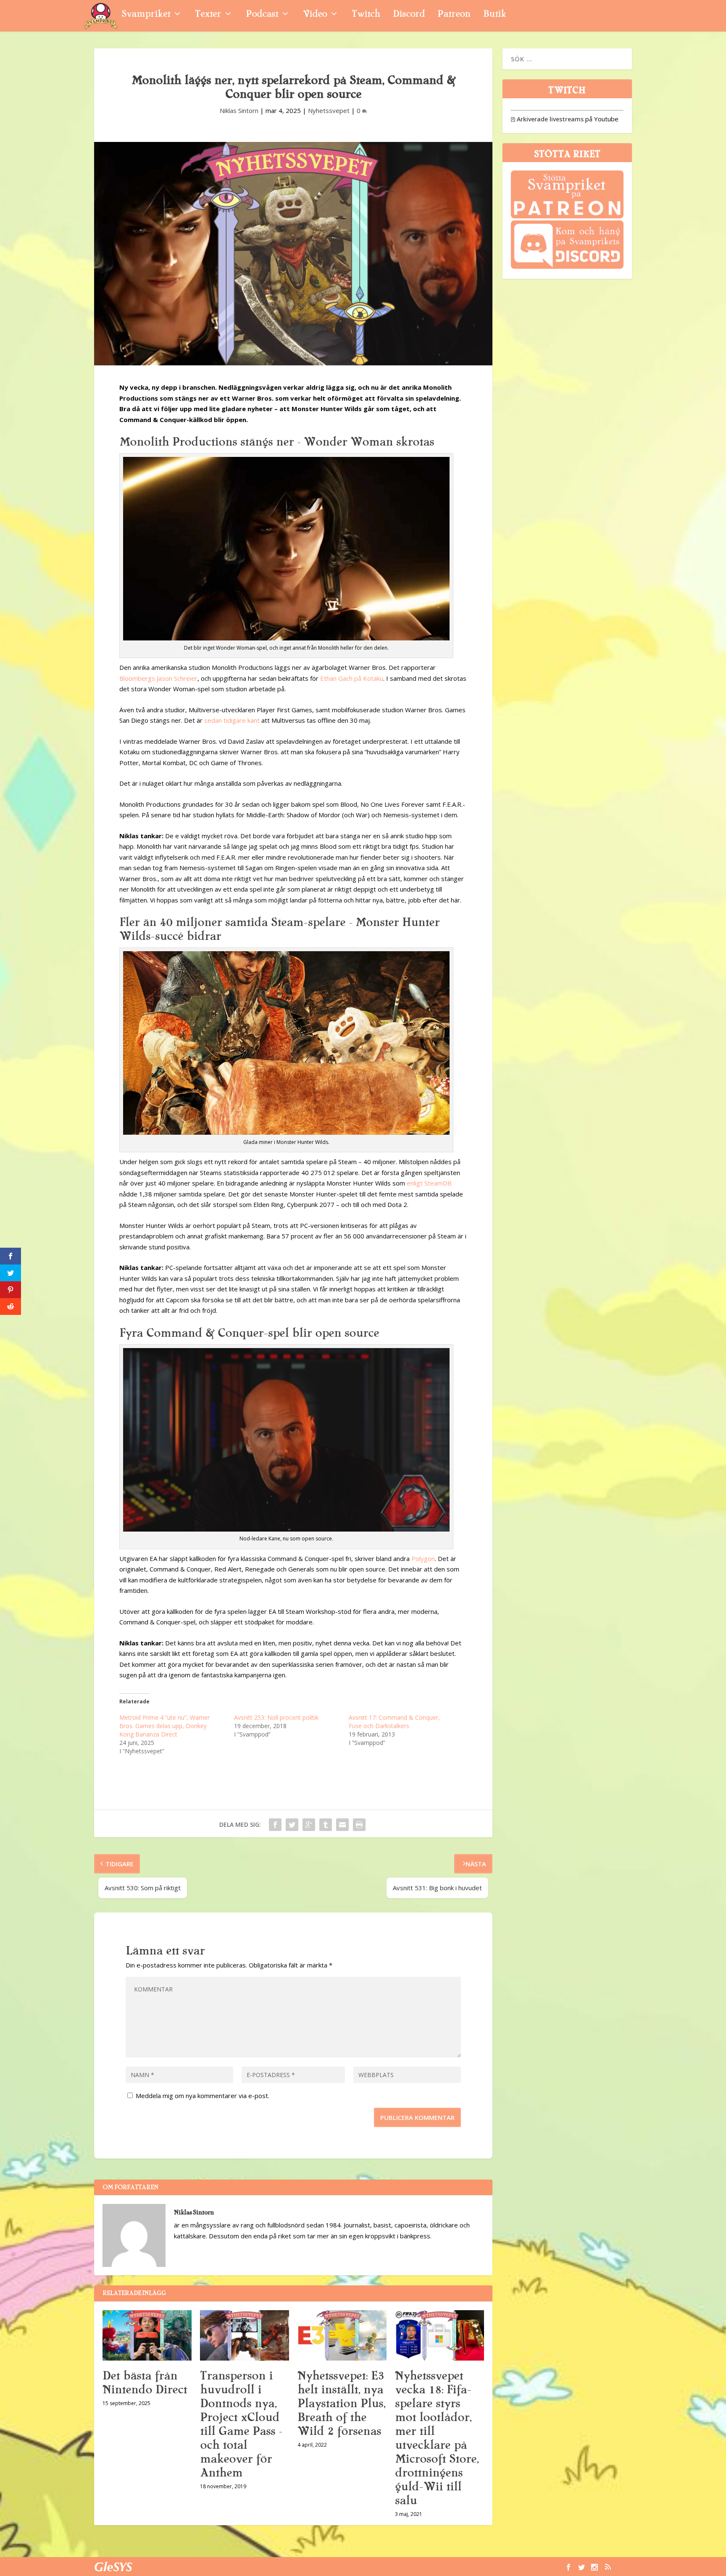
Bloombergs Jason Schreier (158, 678)
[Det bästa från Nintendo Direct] (147, 2335)
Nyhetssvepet (329, 110)
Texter (208, 15)
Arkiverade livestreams (547, 119)
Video (315, 15)
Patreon (454, 15)
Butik (495, 15)
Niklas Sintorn (239, 110)
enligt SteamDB (429, 1183)
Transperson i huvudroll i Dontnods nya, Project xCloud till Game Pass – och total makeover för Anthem (241, 2424)
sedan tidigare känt (232, 720)
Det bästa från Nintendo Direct (145, 2383)
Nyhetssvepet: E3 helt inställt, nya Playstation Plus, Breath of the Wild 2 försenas (341, 2403)
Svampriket (146, 15)
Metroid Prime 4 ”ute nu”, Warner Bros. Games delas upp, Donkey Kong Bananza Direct (164, 1726)
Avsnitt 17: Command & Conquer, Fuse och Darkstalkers (394, 1722)
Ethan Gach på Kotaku (352, 678)
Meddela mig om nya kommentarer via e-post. (203, 2096)
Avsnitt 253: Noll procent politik (276, 1717)
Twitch (366, 15)
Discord (409, 15)
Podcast (262, 15)
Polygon (423, 1558)
